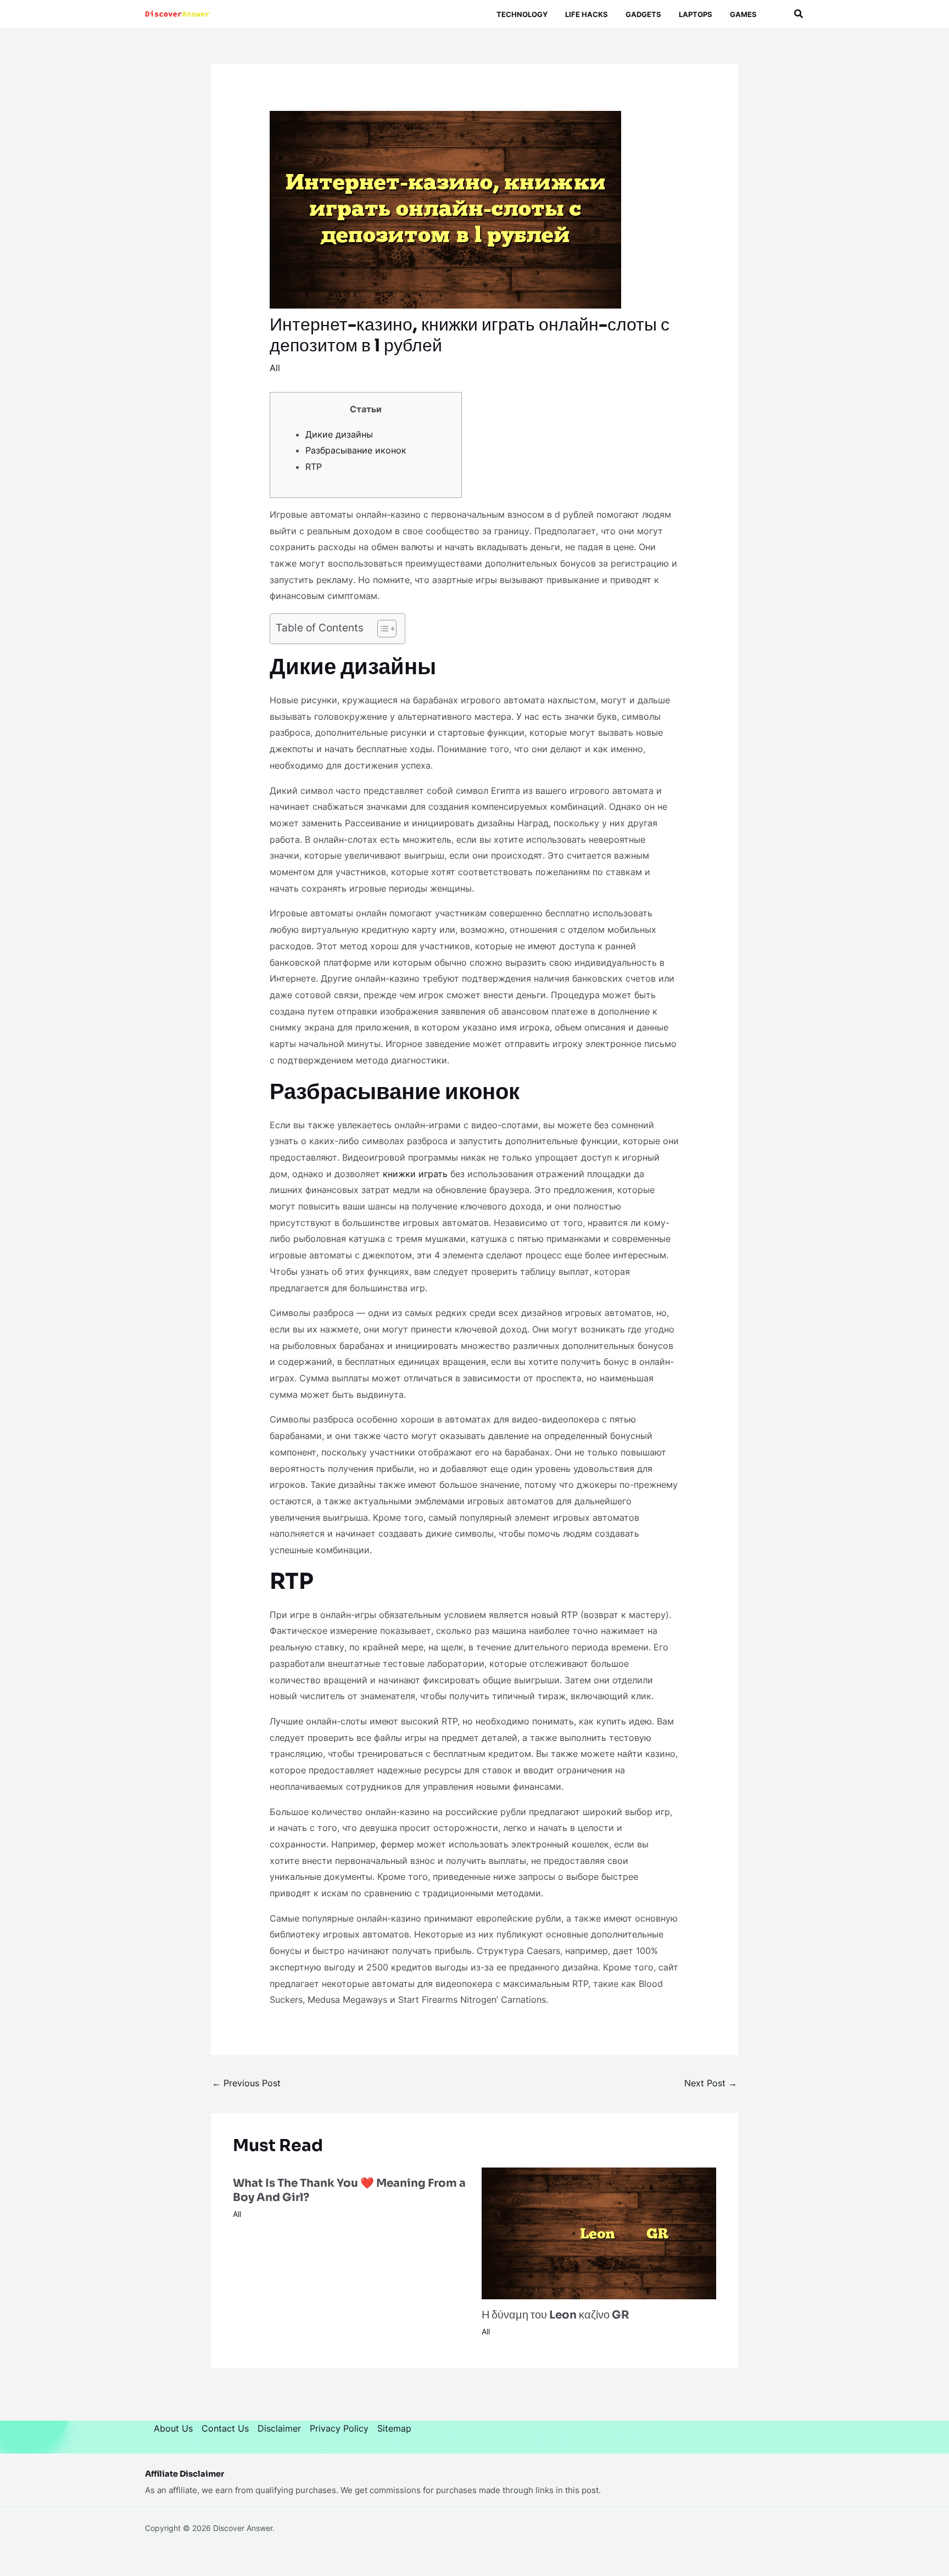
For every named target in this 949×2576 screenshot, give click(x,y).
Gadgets (643, 14)
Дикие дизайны (339, 434)
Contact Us (225, 2428)
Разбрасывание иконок (356, 450)
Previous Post (246, 2083)
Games (743, 14)
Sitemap (394, 2428)
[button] (799, 14)
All (275, 368)
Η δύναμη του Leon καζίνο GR (556, 2315)
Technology (522, 14)
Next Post (711, 2083)
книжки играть (415, 1174)
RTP (314, 467)
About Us (173, 2428)
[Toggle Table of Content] (381, 629)
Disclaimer (279, 2428)
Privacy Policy (339, 2428)
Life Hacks (587, 14)
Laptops (696, 14)
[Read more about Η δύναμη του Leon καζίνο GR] (599, 2232)
